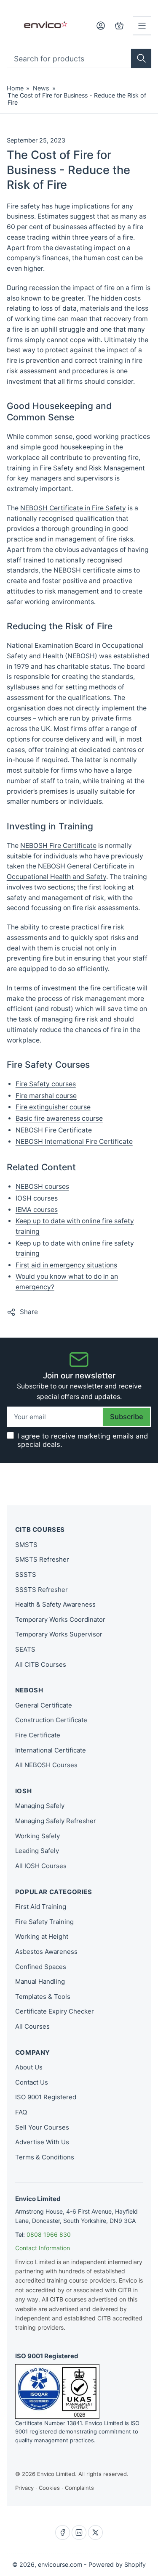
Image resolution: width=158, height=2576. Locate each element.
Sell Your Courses (42, 2127)
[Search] (141, 58)
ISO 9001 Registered (46, 2097)
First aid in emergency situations (66, 1265)
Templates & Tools (43, 1997)
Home (15, 88)
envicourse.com (60, 2564)
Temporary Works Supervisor (59, 1634)
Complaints (79, 2488)
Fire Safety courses (46, 1084)
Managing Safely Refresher (56, 1821)
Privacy (24, 2488)
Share (29, 1312)
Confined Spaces (41, 1967)
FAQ (21, 2112)
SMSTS (26, 1545)
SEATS (25, 1649)
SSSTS (26, 1574)
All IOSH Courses (41, 1866)
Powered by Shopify (117, 2564)
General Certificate (44, 1705)
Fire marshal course (46, 1096)
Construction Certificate (51, 1720)
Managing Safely (40, 1806)
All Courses (32, 2026)
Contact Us (32, 2082)
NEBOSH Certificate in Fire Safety (73, 508)
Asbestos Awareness (46, 1952)
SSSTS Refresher (42, 1590)
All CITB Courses (41, 1664)
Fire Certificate (38, 1735)
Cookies (49, 2488)
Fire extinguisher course (53, 1107)
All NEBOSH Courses (46, 1765)
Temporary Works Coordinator (60, 1619)
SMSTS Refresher (42, 1559)
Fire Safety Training (44, 1922)
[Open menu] (142, 26)
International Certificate (51, 1750)
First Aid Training (41, 1907)
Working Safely (37, 1836)
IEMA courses (37, 1210)
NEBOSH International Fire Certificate (74, 1142)
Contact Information (43, 2248)
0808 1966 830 (49, 2234)
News (41, 88)
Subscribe (127, 1417)
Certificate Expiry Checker (55, 2011)
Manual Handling (40, 1981)
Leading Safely (37, 1851)
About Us (29, 2067)
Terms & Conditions (45, 2157)
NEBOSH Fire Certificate (58, 846)
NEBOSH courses (42, 1186)
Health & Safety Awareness (55, 1604)
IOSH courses (37, 1198)
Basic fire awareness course (59, 1118)
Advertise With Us (42, 2142)
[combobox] (79, 58)
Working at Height (42, 1936)
